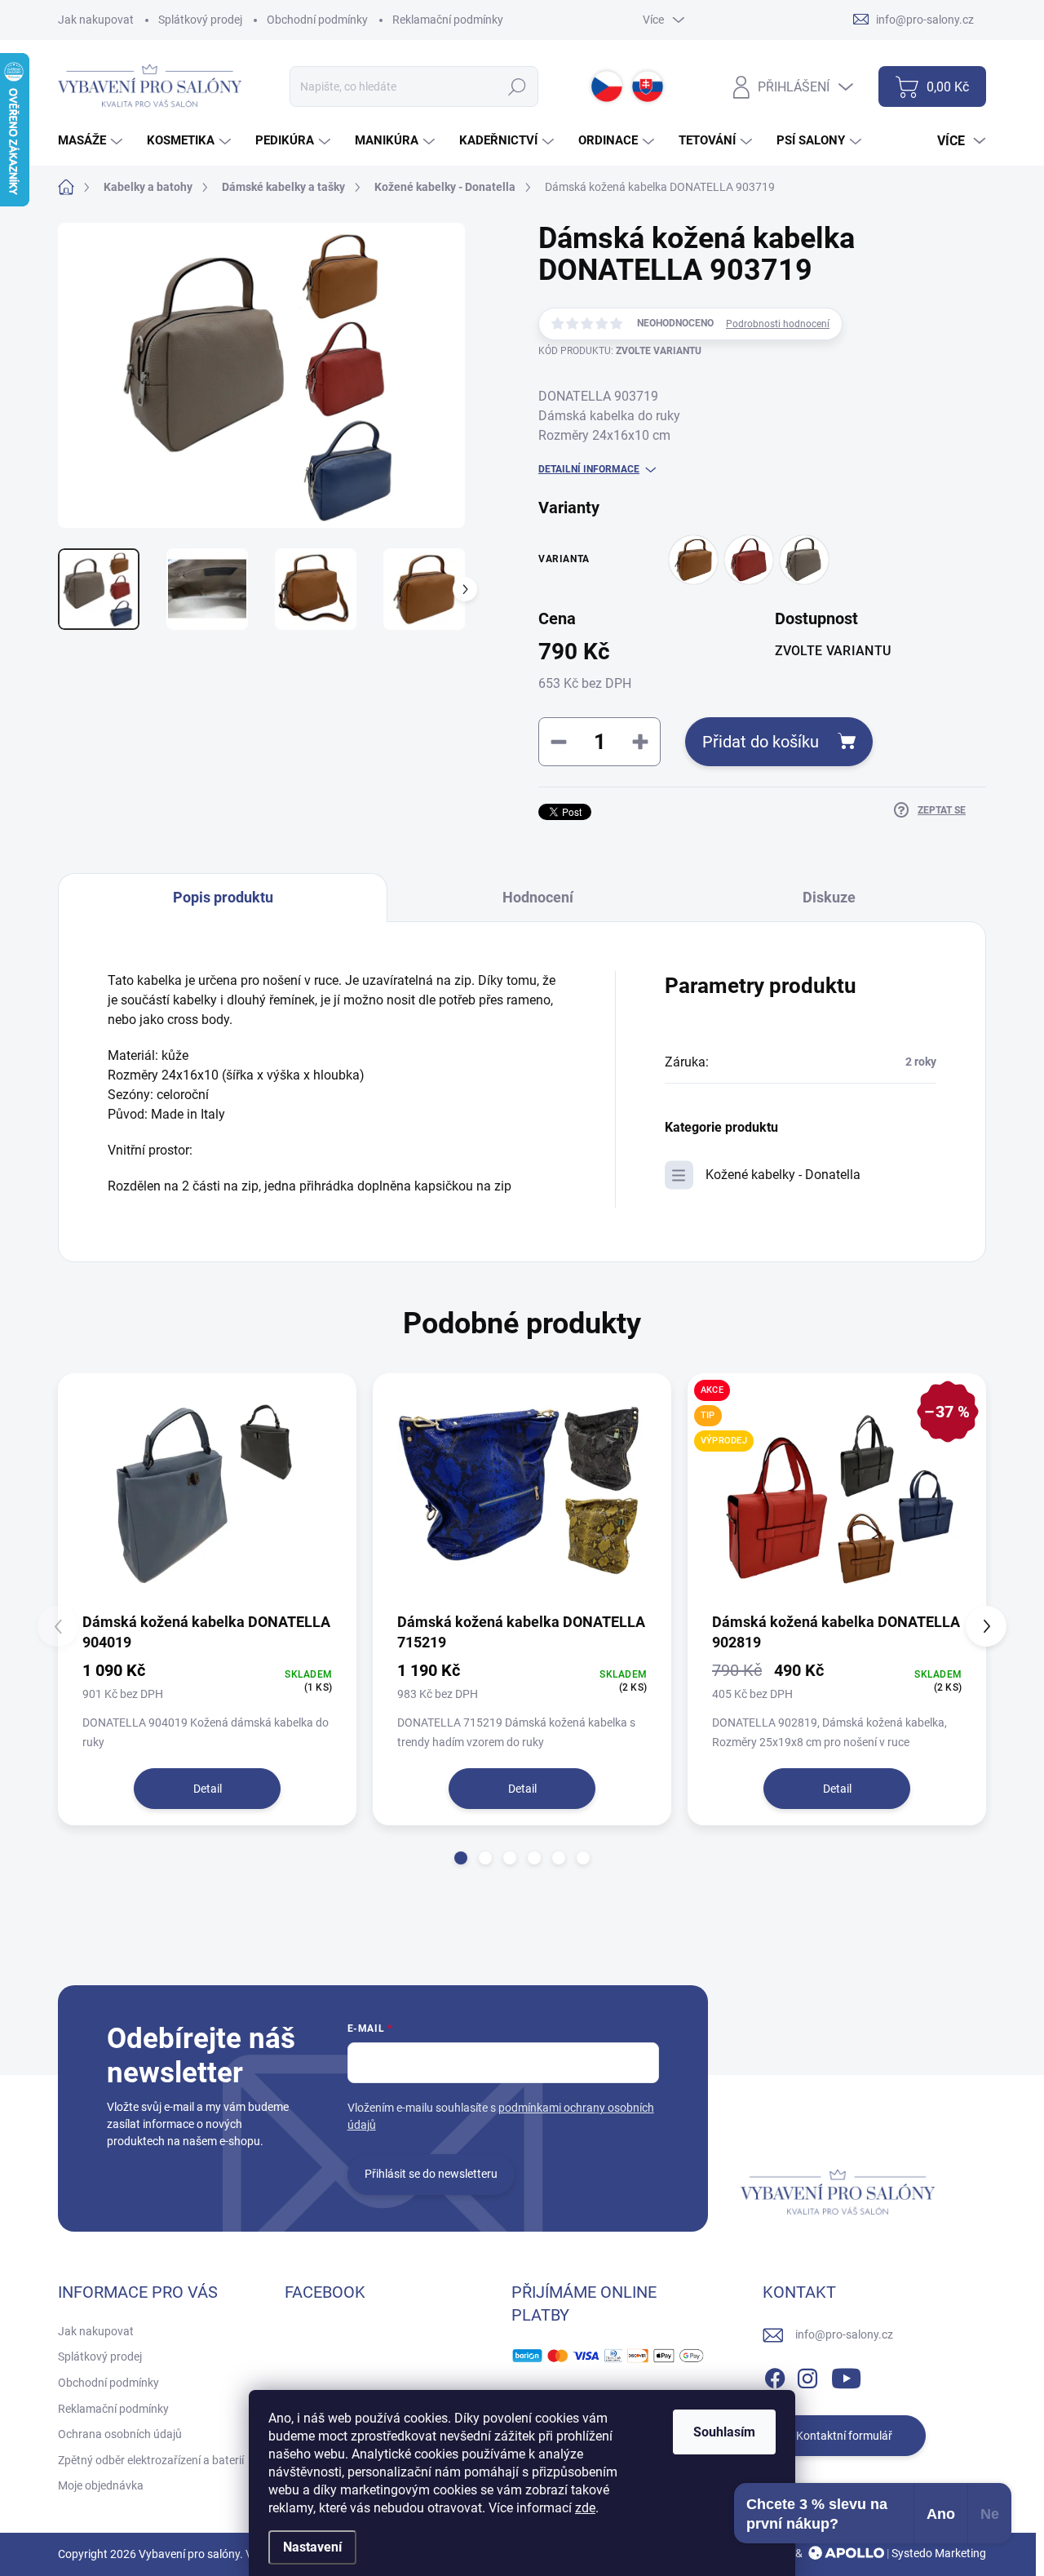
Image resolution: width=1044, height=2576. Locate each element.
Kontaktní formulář (844, 2436)
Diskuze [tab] (829, 897)
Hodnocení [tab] (538, 897)
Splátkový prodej (200, 20)
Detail (208, 1789)
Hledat (517, 86)
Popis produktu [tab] (223, 897)
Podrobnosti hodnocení (778, 324)
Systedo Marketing (939, 2553)
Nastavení (312, 2547)
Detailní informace (589, 469)
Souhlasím (724, 2432)
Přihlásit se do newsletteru (431, 2174)
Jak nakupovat (96, 20)
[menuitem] (92, 141)
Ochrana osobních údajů (120, 2434)
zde (585, 2508)
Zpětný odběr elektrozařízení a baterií (151, 2460)
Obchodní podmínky (317, 20)
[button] (461, 1858)
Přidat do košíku (761, 742)
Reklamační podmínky (448, 20)
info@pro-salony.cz (844, 2334)
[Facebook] (775, 2375)
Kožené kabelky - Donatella (783, 1175)
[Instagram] (807, 2375)
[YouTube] (846, 2375)
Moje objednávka (101, 2485)
